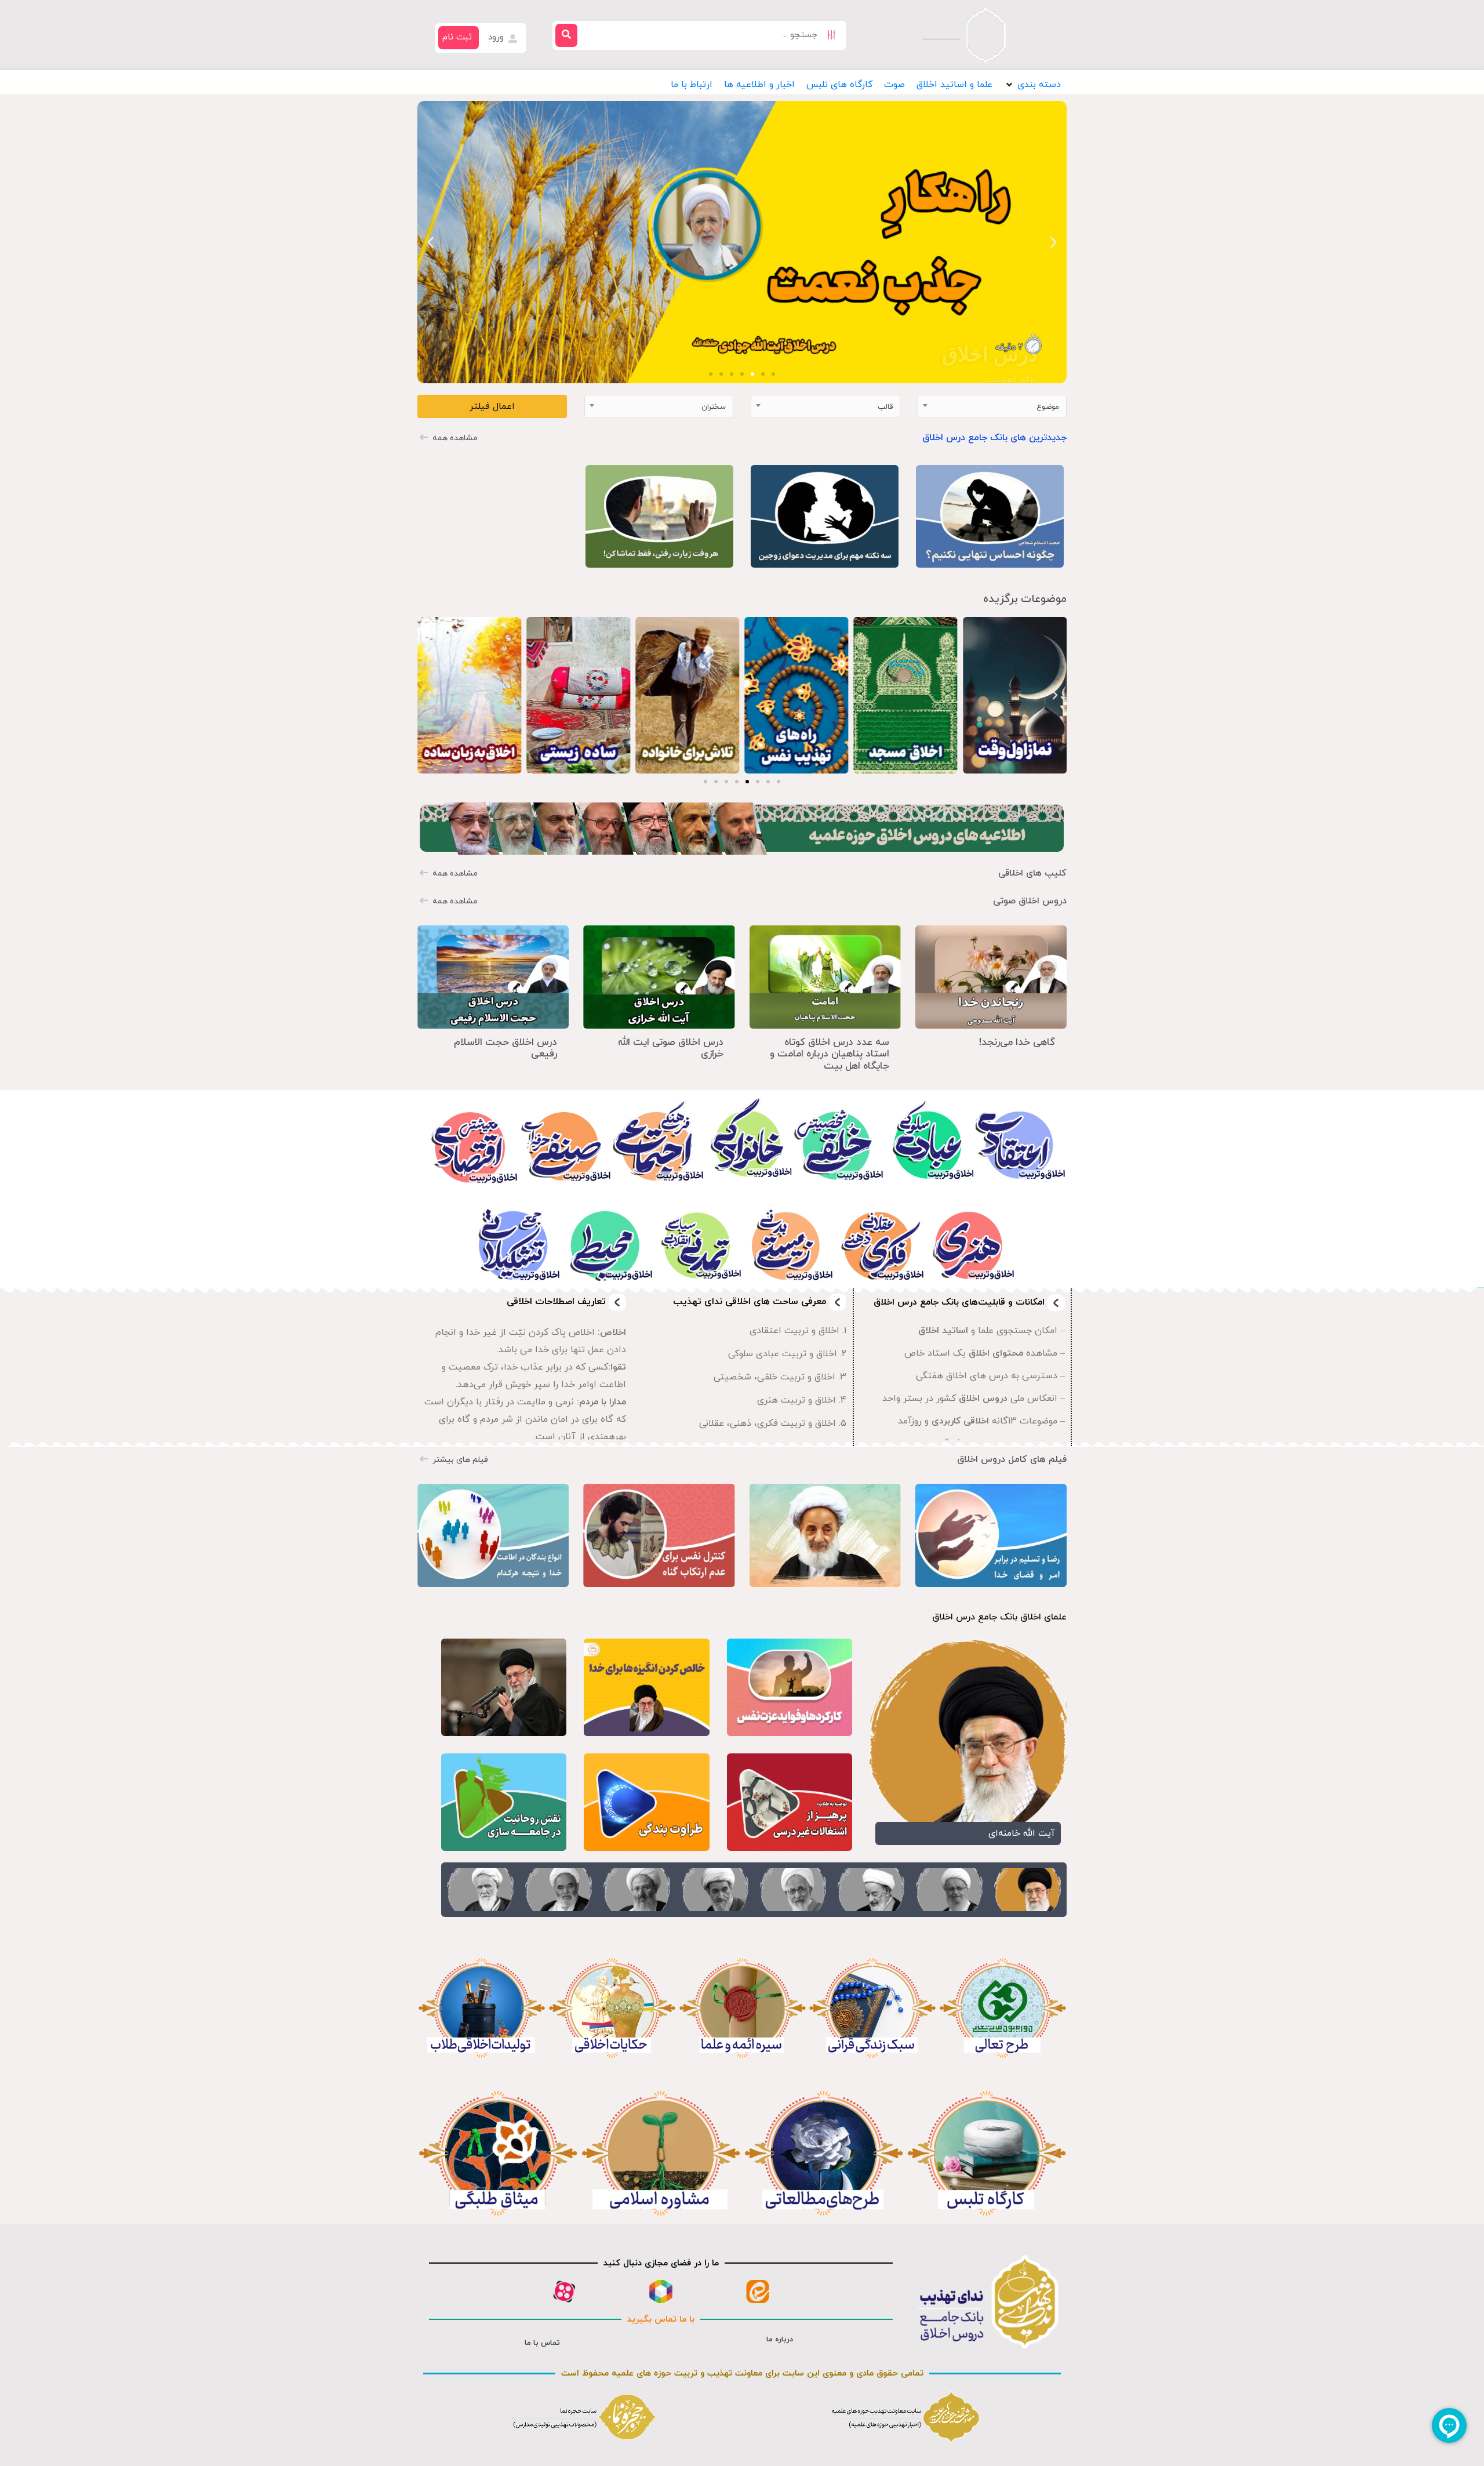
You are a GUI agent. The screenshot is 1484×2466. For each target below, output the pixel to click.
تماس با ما (542, 2343)
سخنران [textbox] (714, 407)
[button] (1032, 85)
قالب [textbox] (885, 407)
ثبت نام (457, 37)
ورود (497, 37)
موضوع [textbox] (1048, 407)
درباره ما (780, 2340)
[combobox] (992, 406)
